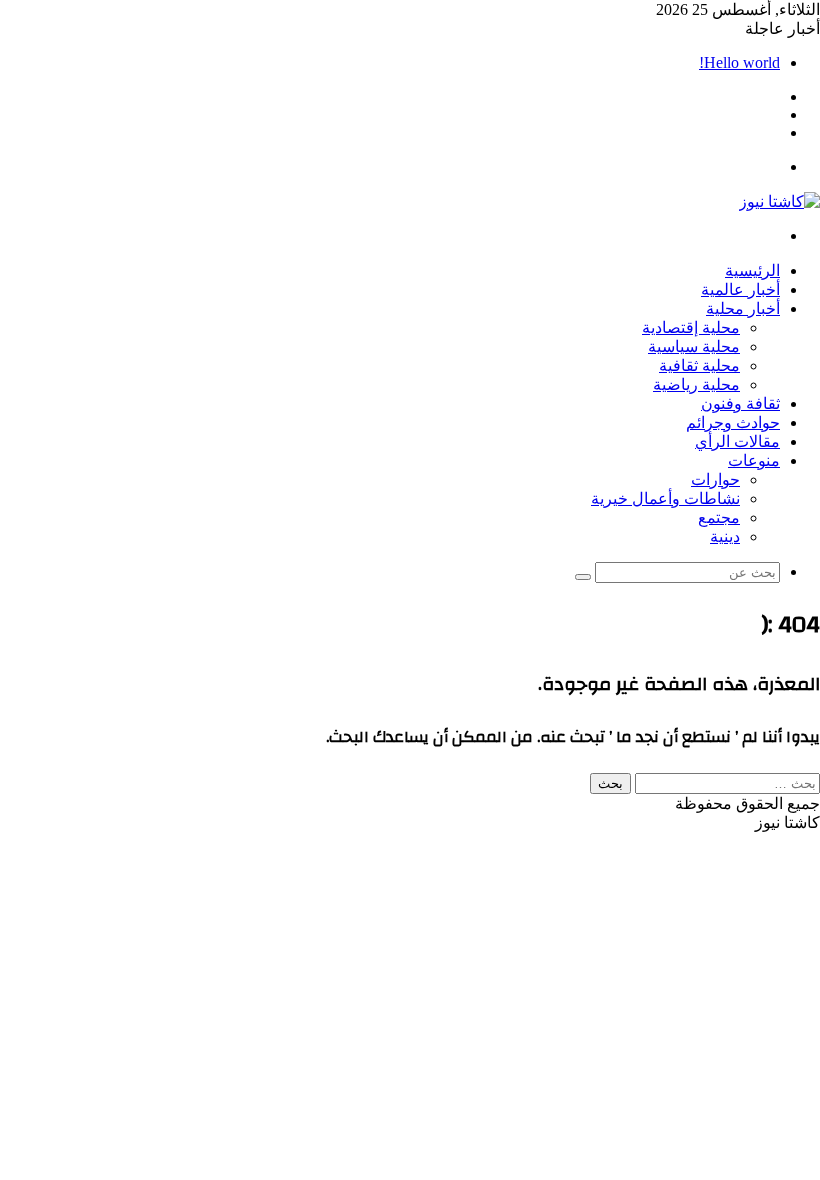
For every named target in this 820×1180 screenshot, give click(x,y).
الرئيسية (752, 270)
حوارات (715, 479)
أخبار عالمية (740, 289)
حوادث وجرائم (733, 422)
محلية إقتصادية (691, 327)
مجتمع (719, 517)
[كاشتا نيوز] (779, 201)
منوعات (754, 460)
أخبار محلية (743, 308)
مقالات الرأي (737, 441)
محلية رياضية (696, 384)
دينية (725, 536)
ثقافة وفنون (740, 403)
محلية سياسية (694, 346)
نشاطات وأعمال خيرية (665, 498)
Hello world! (739, 62)
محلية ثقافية (699, 365)
